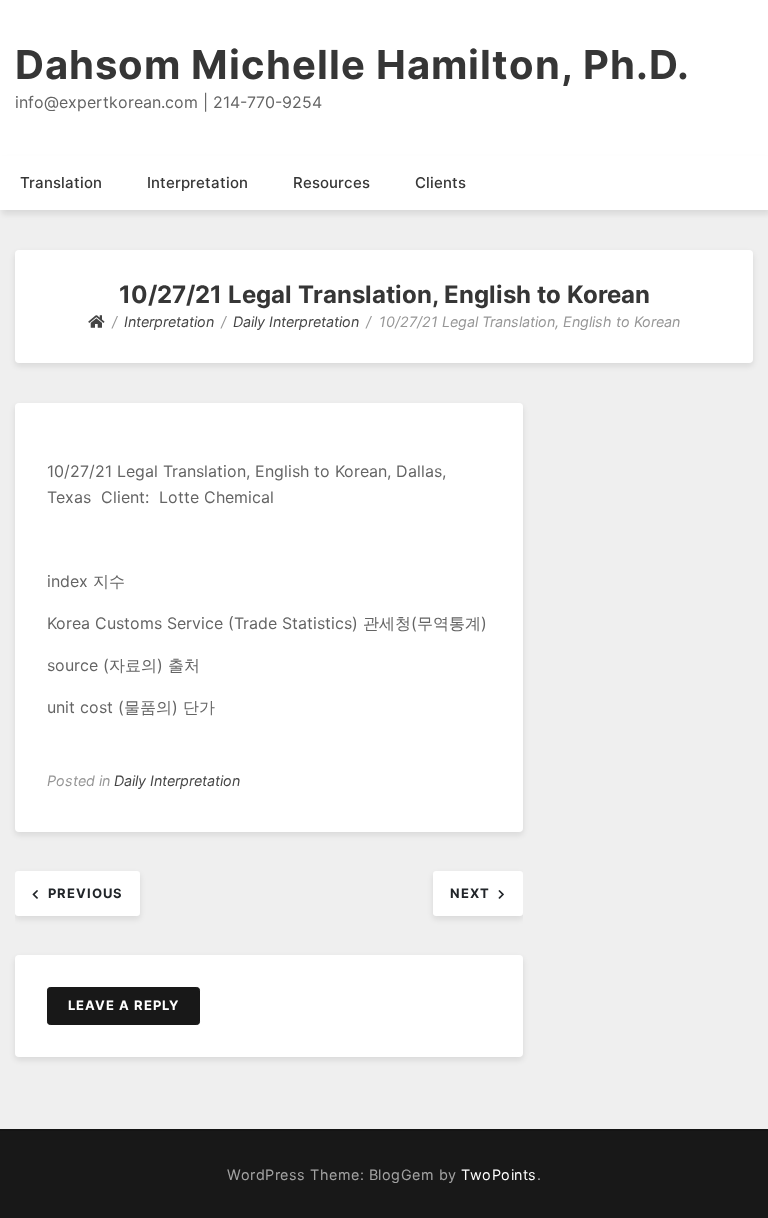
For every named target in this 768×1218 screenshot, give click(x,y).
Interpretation (197, 182)
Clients (440, 182)
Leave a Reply (123, 1005)
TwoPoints (499, 1174)
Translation (61, 182)
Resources (331, 182)
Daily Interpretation (177, 780)
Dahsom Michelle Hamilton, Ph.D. (352, 64)
